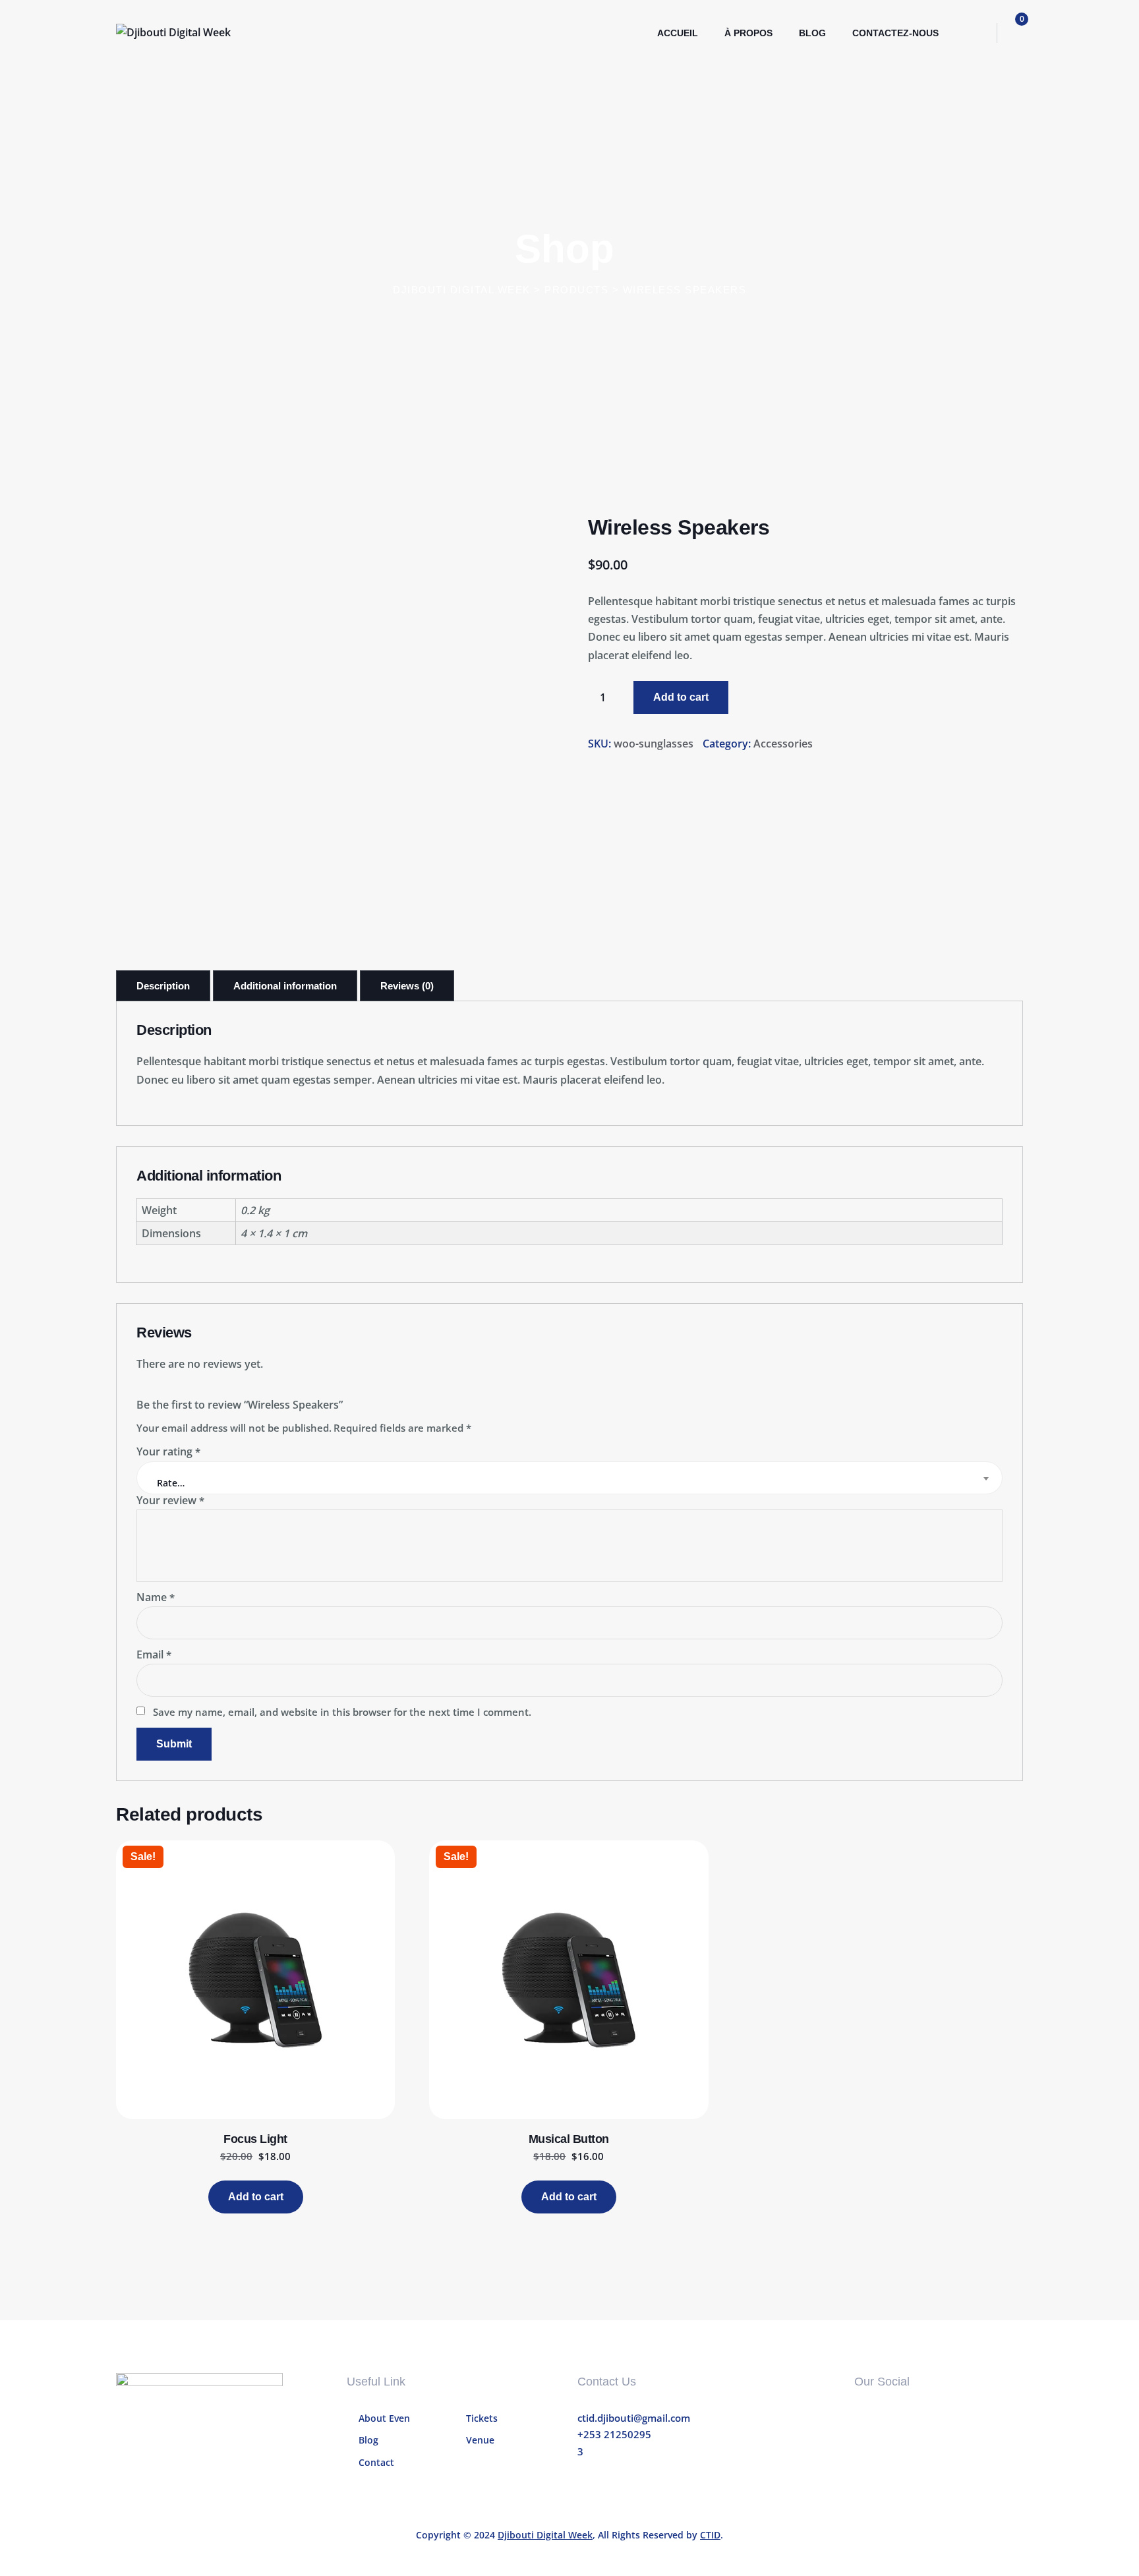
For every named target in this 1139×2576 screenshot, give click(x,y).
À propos (748, 33)
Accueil (678, 33)
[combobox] (569, 1478)
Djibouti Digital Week (545, 2535)
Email (154, 1654)
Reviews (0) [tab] (407, 986)
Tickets (482, 2418)
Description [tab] (163, 986)
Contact (376, 2462)
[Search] (974, 33)
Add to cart (681, 697)
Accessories (783, 744)
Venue (480, 2440)
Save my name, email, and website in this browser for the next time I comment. (342, 1712)
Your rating (168, 1451)
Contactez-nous (895, 33)
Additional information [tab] (285, 986)
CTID (710, 2535)
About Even (384, 2418)
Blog (812, 33)
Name (156, 1597)
